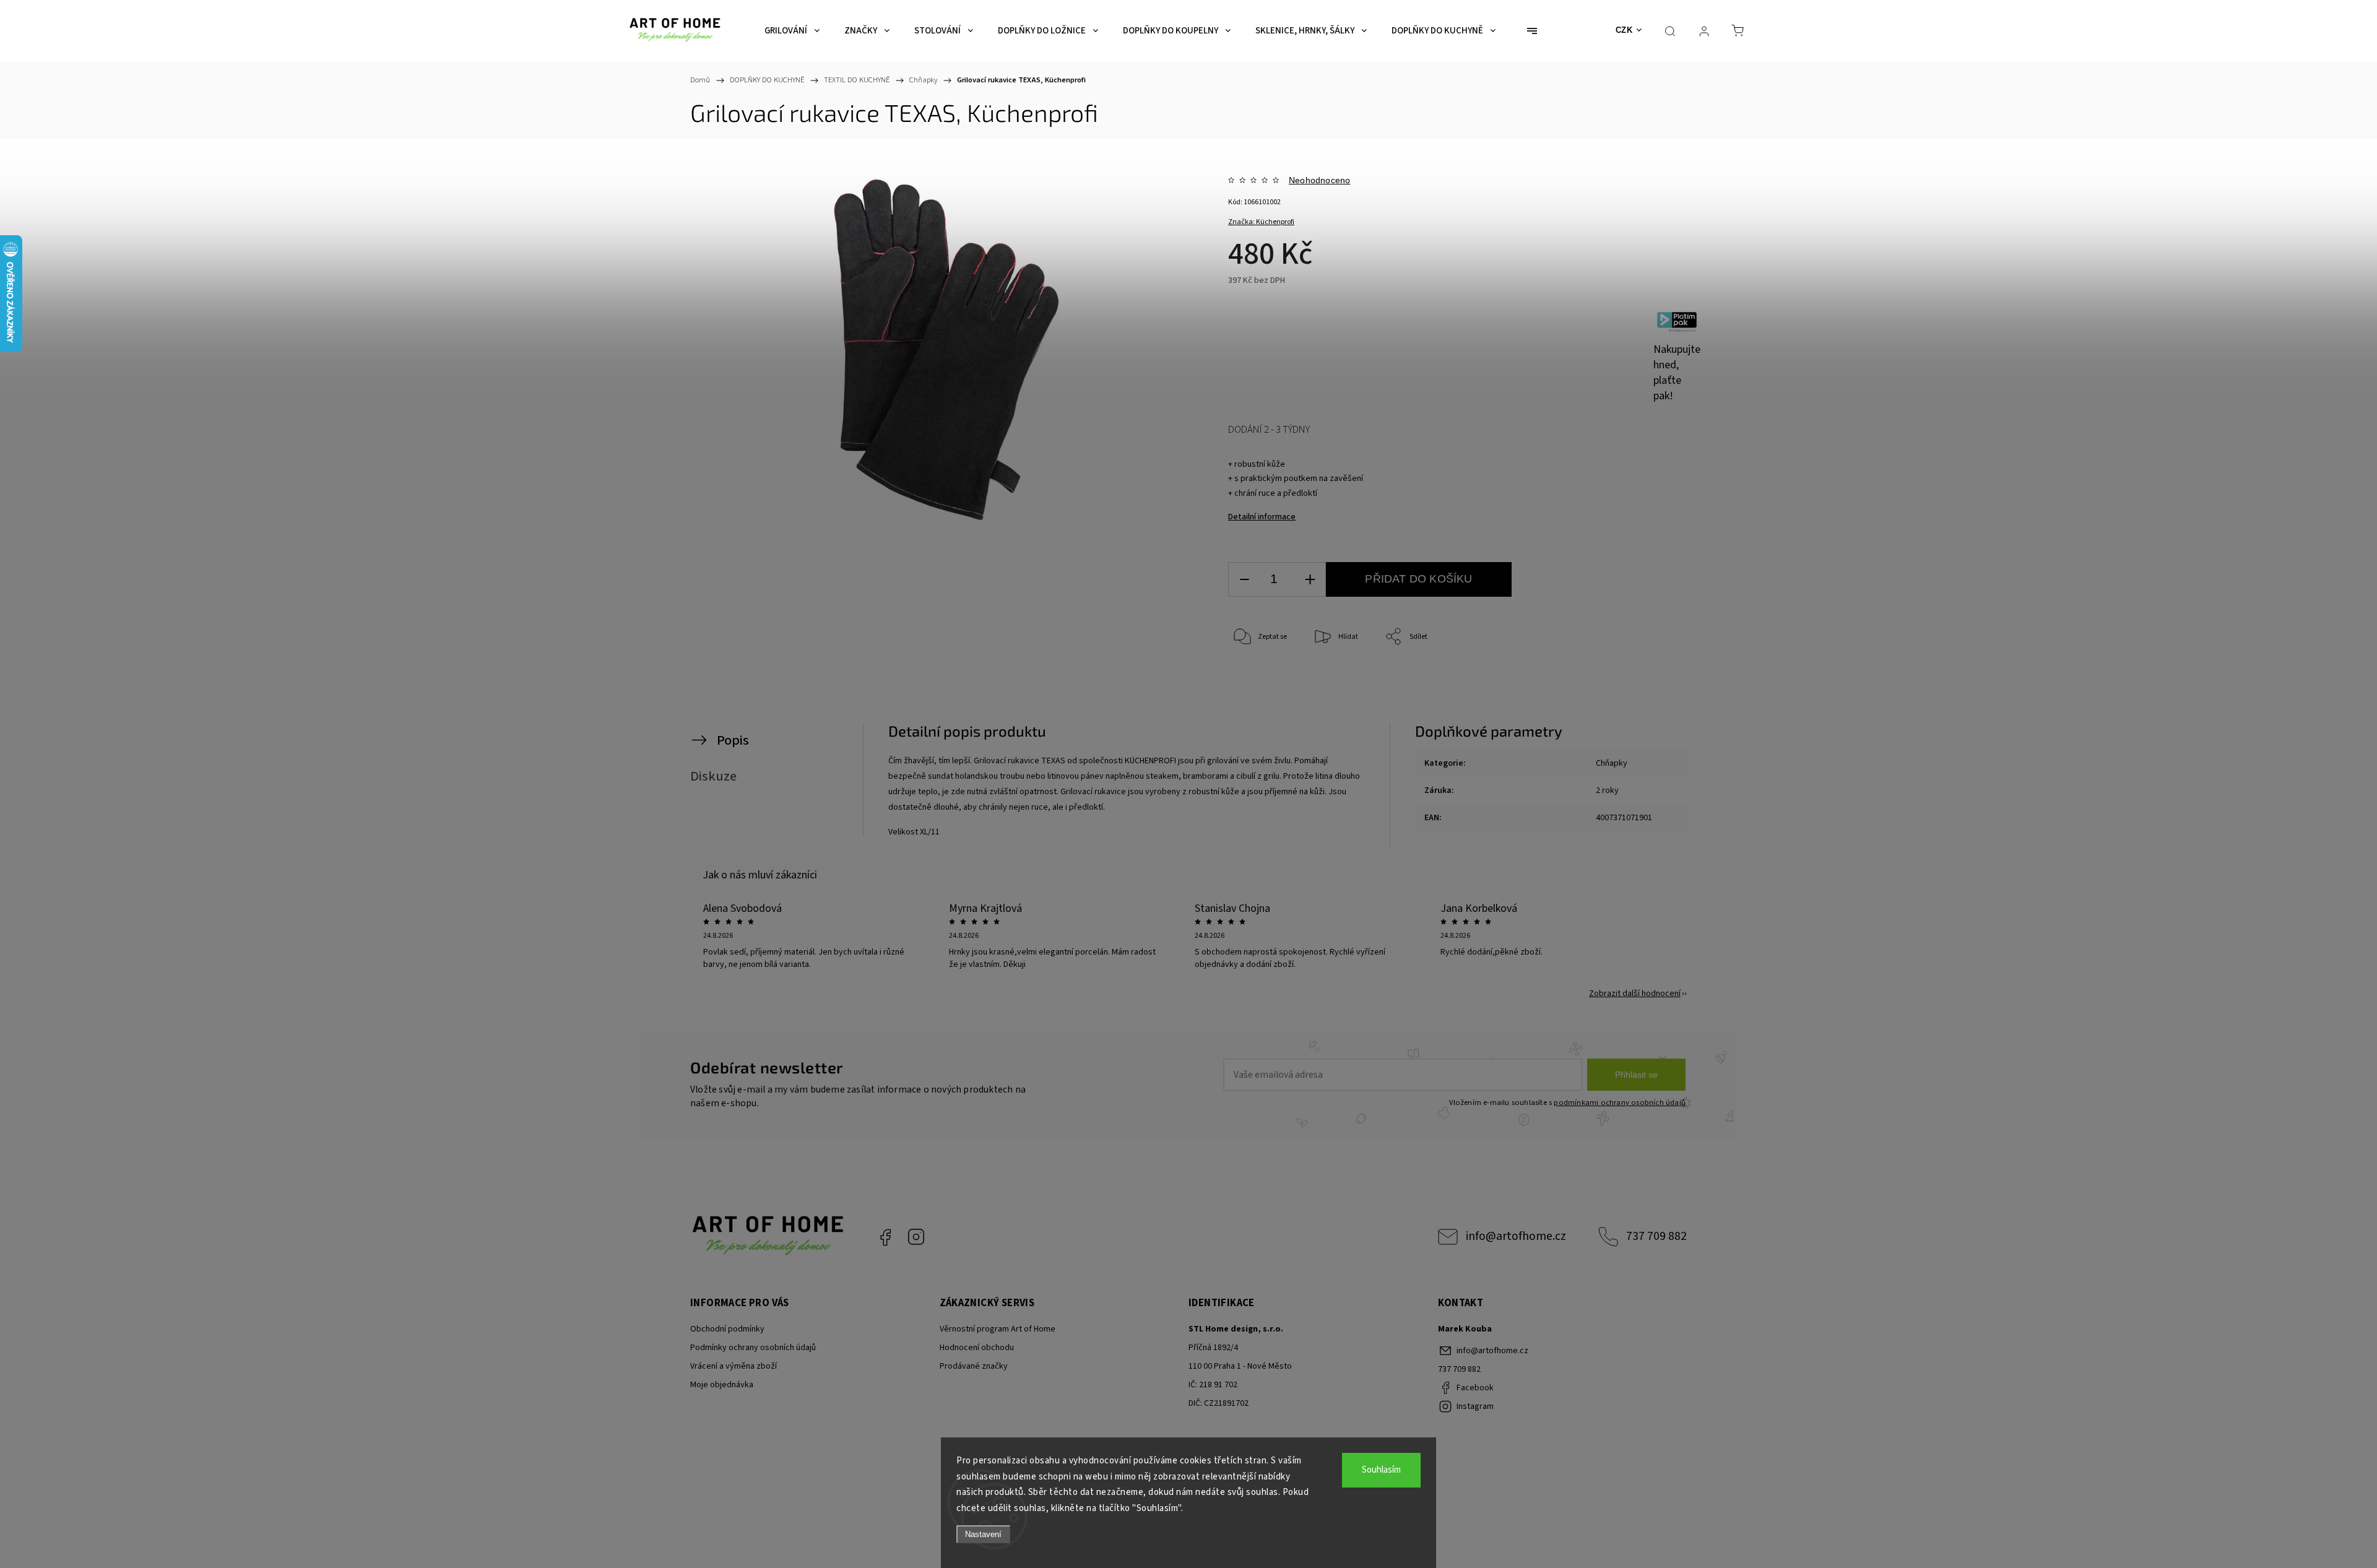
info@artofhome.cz (1516, 1236)
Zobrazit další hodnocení (1635, 994)
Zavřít (1627, 678)
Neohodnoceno (1319, 180)
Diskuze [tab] (713, 776)
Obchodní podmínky (727, 1329)
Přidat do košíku (1418, 579)
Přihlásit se (1636, 1075)
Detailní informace (1262, 517)
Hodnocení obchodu (977, 1348)
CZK (1624, 30)
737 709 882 (1656, 1236)
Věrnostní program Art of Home (998, 1329)
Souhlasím (1381, 1470)
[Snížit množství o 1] (1244, 580)
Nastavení (983, 1534)
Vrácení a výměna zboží (734, 1366)
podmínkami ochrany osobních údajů (1620, 1102)
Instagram (916, 1237)
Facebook (885, 1237)
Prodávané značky (974, 1366)
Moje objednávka (722, 1385)
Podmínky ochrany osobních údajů (753, 1348)
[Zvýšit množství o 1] (1310, 580)
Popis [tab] (733, 740)
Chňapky (1612, 763)
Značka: (1261, 222)
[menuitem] (792, 31)
